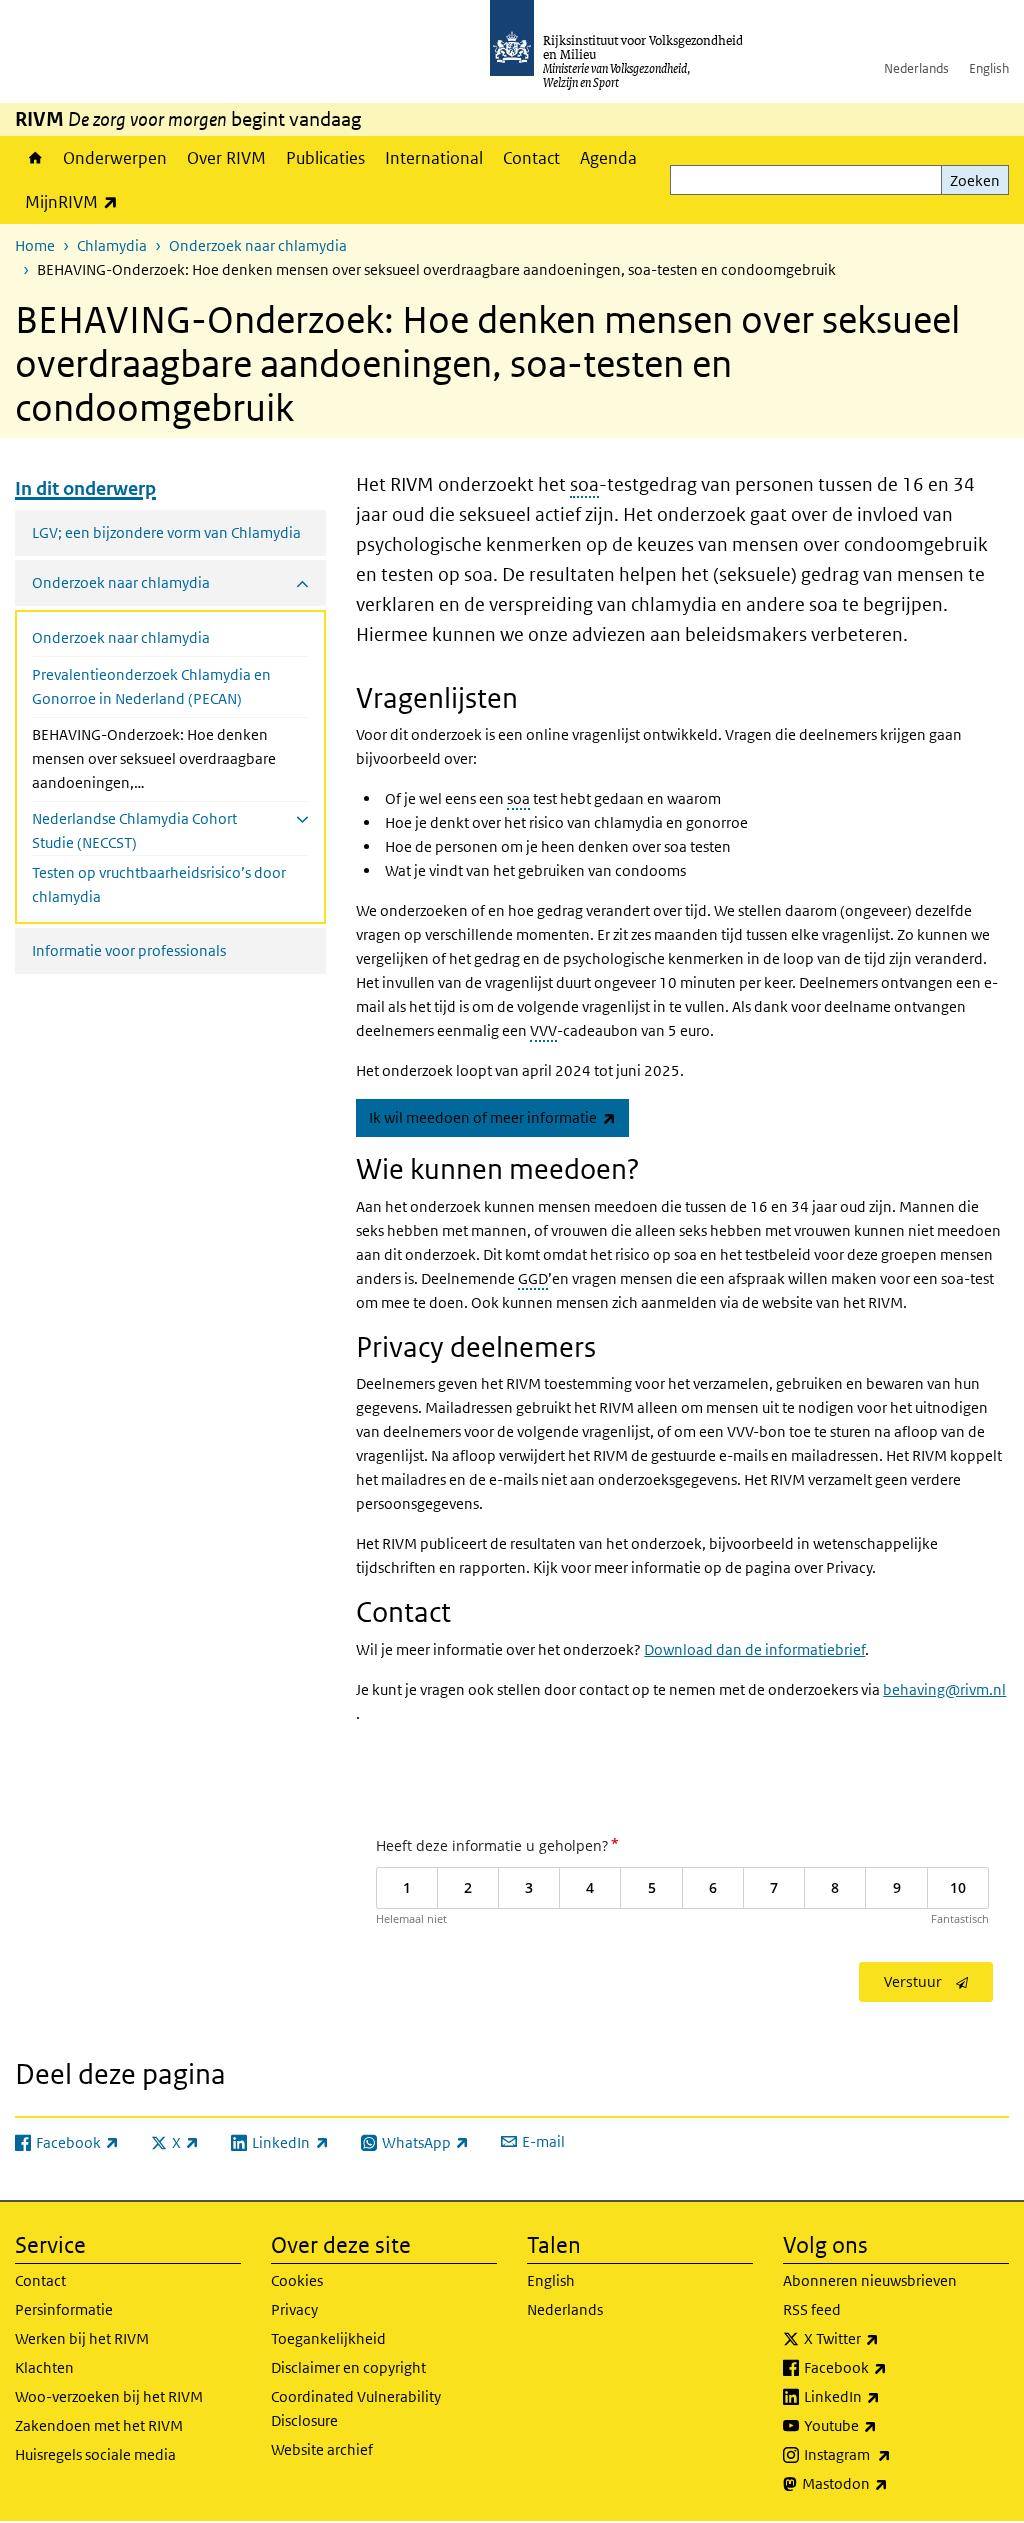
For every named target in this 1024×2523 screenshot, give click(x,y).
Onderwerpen (115, 158)
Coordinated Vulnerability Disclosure (356, 2408)
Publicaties (325, 158)
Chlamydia (112, 245)
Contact (531, 158)
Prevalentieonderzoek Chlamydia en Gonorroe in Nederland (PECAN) (151, 686)
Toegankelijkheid (328, 2338)
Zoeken (975, 180)
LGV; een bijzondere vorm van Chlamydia (166, 532)
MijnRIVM (76, 201)
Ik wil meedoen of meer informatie (498, 1117)
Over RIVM (226, 158)
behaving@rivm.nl (944, 1689)
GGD (533, 1278)
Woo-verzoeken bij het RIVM (109, 2396)
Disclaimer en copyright (348, 2367)
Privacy (294, 2309)
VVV (543, 1030)
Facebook (889, 2367)
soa (584, 484)
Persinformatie (64, 2309)
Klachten (44, 2367)
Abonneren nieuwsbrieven (870, 2280)
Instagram (891, 2454)
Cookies (297, 2280)
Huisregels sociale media (95, 2454)
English (989, 68)
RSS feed (812, 2309)
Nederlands (916, 68)
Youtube (884, 2425)
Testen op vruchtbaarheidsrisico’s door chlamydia (159, 884)
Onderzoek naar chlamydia (258, 245)
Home (34, 158)
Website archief (322, 2449)
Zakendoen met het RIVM (99, 2425)
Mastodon (889, 2483)
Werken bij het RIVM (82, 2338)
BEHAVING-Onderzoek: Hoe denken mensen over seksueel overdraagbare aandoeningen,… (154, 758)
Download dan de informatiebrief (754, 1649)
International (434, 158)
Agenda (608, 158)
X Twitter (885, 2338)
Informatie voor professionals (129, 950)
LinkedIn (886, 2396)
